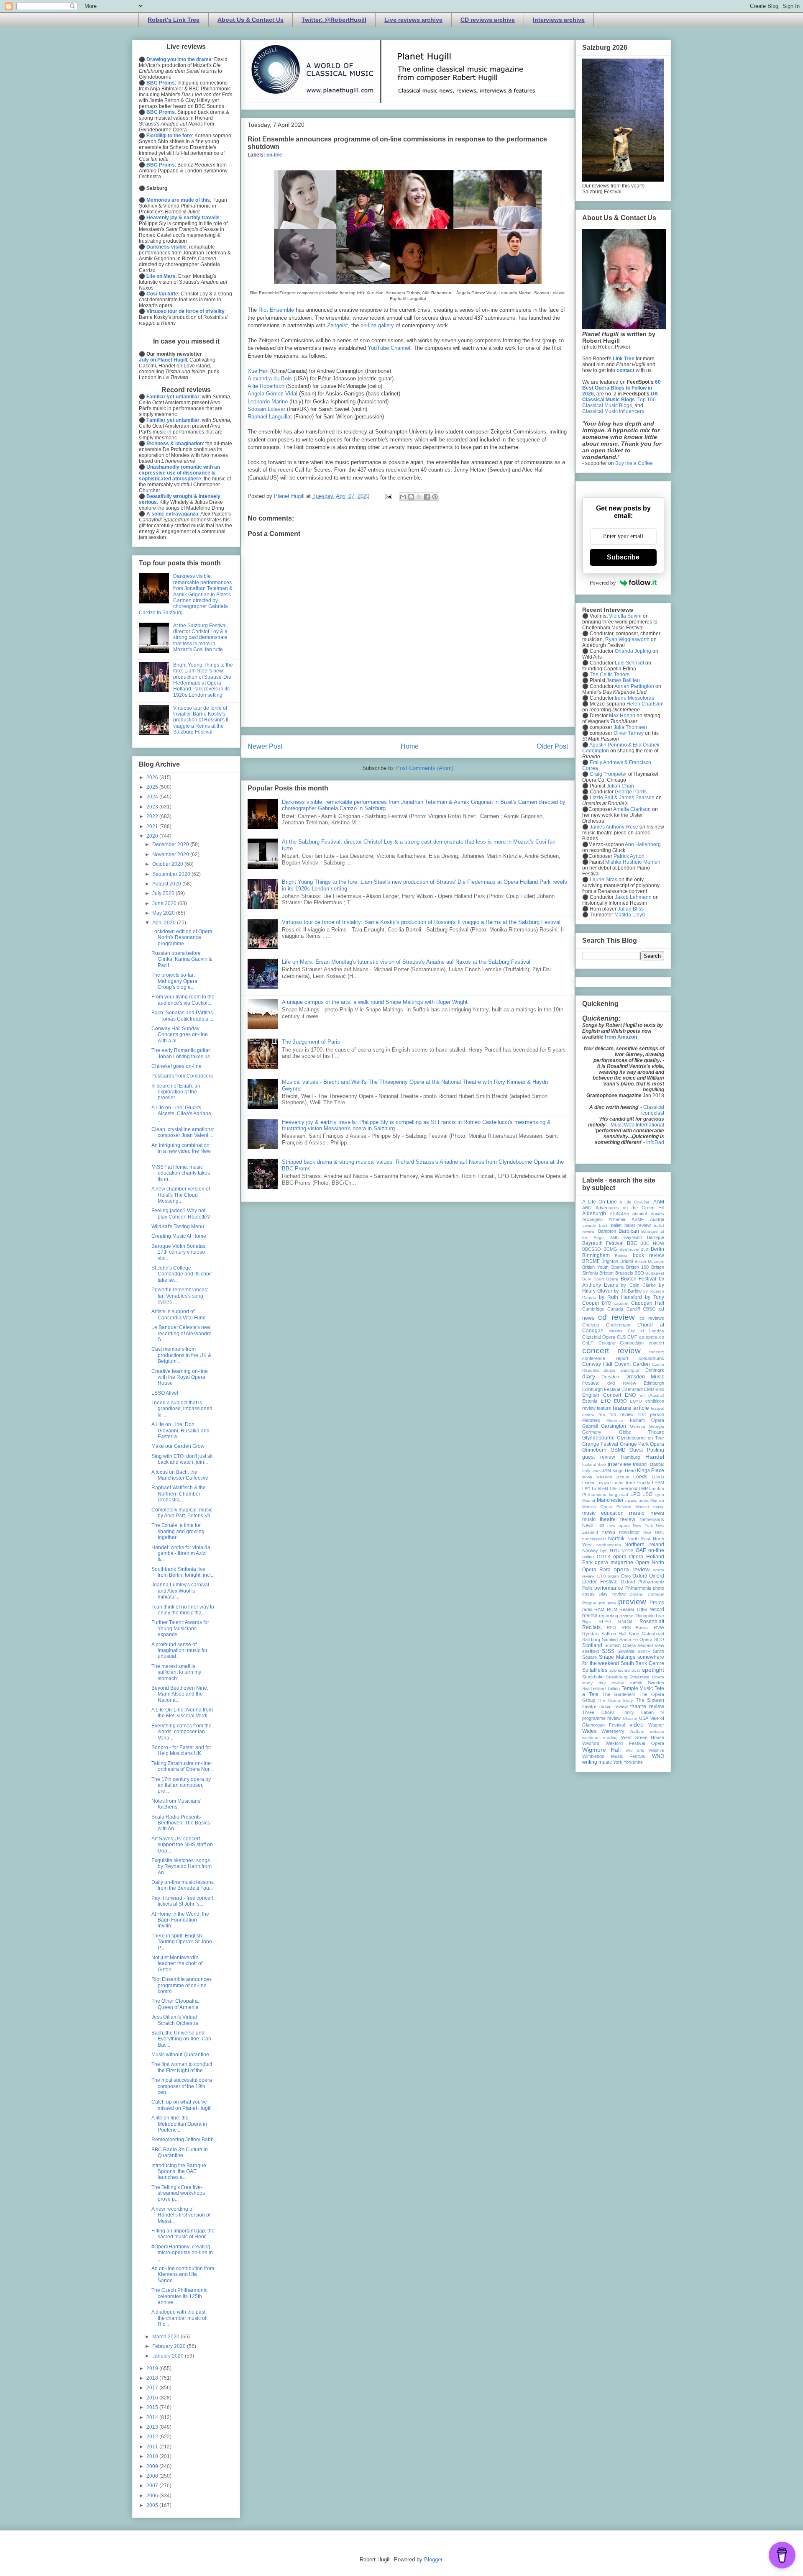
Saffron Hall (614, 1634)
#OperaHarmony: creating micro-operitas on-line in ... (182, 2253)
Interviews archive (559, 20)
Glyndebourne (598, 1438)
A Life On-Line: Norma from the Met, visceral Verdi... (182, 1713)
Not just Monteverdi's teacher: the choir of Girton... (177, 1964)
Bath (614, 1237)
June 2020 (165, 903)
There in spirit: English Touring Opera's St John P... (182, 1942)
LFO (586, 1489)
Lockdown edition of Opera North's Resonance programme (182, 938)
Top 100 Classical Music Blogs (619, 403)
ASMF (638, 1219)
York (618, 1762)
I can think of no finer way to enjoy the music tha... (183, 1610)
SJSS (608, 1651)
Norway (590, 1550)
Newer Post (265, 746)
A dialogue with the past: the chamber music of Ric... (179, 2318)
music (659, 1507)
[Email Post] (388, 496)
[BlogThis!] (411, 497)
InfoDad (655, 1142)
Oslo (626, 1576)
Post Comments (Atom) (425, 768)
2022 (153, 816)
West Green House (643, 1737)
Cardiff (633, 1309)
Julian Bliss (631, 909)
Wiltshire (656, 1750)
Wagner (656, 1725)
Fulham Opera (647, 1420)
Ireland (640, 1464)
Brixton (606, 1273)
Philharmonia (638, 1588)
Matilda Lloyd (630, 915)
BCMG (610, 1249)
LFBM (658, 1483)
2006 (153, 2496)
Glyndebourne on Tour (641, 1438)
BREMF (591, 1261)
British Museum (649, 1261)
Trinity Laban (638, 1712)
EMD (649, 1389)
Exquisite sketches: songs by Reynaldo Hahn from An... (182, 1867)
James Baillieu (623, 680)
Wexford (591, 1743)
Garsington (614, 1426)
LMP (643, 1488)
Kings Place (651, 1470)
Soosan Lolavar (266, 409)
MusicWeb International (637, 1125)
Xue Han (258, 371)
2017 (153, 2388)
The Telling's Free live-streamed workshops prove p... (178, 2193)
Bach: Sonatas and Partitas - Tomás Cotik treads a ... (182, 1016)
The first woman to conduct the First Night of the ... (182, 2067)
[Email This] (403, 497)
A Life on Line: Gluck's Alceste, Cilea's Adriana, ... (182, 1114)
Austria (657, 1219)
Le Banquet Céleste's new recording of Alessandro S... (182, 1333)
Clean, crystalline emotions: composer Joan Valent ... (183, 1132)
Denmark (655, 1370)
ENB (660, 1389)
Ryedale (591, 1634)
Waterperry (613, 1731)
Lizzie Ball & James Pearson (622, 798)
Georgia (656, 1426)
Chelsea (591, 1325)
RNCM (625, 1622)
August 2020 (167, 884)
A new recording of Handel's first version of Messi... (181, 2215)
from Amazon (621, 1037)
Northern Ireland (644, 1545)
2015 (153, 2407)
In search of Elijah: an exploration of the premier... (176, 1092)
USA (644, 1718)
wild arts (635, 1750)
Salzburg (591, 1640)
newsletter (629, 1532)
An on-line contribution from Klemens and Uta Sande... (183, 2275)
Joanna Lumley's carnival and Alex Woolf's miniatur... (180, 1591)
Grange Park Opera (642, 1444)
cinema (616, 1331)
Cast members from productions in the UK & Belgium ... (181, 1355)
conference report (605, 1358)
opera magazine (614, 1563)
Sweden (656, 1683)
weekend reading (600, 1738)
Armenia (617, 1219)
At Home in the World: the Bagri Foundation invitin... (180, 1920)
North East (639, 1539)
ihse (602, 1464)
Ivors (596, 1471)
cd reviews (652, 1318)
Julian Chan (620, 786)
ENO (630, 1395)
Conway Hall (597, 1364)
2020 (153, 836)
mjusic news (637, 1500)
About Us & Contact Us (251, 20)
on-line (274, 155)
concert (656, 1343)
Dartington (631, 1370)
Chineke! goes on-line (176, 1066)
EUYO (636, 1401)
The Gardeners (619, 1694)
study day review (603, 1683)
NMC (660, 1532)
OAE (641, 1550)
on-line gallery (377, 325)
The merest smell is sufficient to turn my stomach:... (176, 1672)
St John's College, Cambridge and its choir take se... (182, 1274)
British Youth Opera (603, 1267)
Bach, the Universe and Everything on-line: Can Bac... (181, 2039)
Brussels (624, 1273)
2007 (153, 2486)
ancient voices (648, 1214)
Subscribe (623, 557)
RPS (626, 1627)
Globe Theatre (642, 1432)
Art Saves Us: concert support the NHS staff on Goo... (182, 1845)
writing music (597, 1762)
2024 (153, 797)
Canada (615, 1309)
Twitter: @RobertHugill (334, 20)
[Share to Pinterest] (435, 497)
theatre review (647, 1706)
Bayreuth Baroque (644, 1237)
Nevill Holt (593, 1525)
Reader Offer (633, 1609)
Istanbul (656, 1464)
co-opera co (652, 1337)
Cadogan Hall (648, 1303)
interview (619, 1464)
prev (612, 1603)
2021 (153, 826)
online (588, 1557)
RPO (611, 1628)
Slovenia (626, 1651)
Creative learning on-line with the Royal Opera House (180, 1377)
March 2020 (166, 2337)
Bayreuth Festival (603, 1243)
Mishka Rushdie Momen (633, 862)
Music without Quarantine (180, 2055)
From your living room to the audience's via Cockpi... (183, 1000)
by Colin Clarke (638, 1285)
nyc (604, 1550)
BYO (607, 1303)
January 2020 (169, 2356)
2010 (153, 2456)
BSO (639, 1273)
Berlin (657, 1249)
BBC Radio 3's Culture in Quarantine (180, 2153)
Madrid (589, 1500)
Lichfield (600, 1488)
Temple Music (637, 1688)
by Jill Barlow (628, 1291)
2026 (153, 777)
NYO (615, 1550)
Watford (637, 1731)
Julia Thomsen (630, 727)
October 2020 (168, 864)
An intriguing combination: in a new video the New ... (181, 1151)
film (602, 1415)
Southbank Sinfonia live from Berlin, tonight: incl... (183, 1572)
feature (604, 1408)
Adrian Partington (634, 686)
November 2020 (171, 854)
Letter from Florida (631, 1483)
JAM (606, 1470)
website (657, 1731)
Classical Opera (599, 1337)
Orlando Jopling (633, 651)
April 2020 (165, 923)
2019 (153, 2368)
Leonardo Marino (268, 402)
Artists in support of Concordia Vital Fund (179, 1314)
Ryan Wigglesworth (627, 639)
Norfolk (616, 1539)
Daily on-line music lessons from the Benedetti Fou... (183, 1885)
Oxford (640, 1576)
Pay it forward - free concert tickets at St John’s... (182, 1901)
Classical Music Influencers (613, 411)
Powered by (603, 583)
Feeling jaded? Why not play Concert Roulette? (181, 1214)
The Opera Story (615, 1700)
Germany (592, 1432)
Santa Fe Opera (636, 1640)
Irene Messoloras (634, 698)
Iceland (589, 1464)
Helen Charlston (645, 704)
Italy (586, 1471)
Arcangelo (592, 1219)
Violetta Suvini (625, 616)
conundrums (651, 1358)
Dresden (610, 1377)
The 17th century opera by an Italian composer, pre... (181, 1785)
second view (651, 1645)
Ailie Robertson (266, 386)
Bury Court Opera (600, 1279)
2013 (153, 2427)
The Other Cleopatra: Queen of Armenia (175, 2004)
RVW (659, 1627)
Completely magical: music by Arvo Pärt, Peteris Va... (183, 1513)
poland (637, 1594)
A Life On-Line (600, 1202)
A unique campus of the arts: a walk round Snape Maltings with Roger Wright (375, 1002)
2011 (153, 2447)
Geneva (638, 1426)
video (637, 1724)
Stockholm (593, 1677)
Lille (614, 1489)
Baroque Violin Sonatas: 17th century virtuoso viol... (179, 1252)
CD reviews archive (488, 20)
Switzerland (594, 1688)
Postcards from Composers (182, 1076)
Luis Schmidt (629, 663)
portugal (656, 1594)
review (626, 1616)
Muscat (642, 1507)
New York (643, 1525)
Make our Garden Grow (178, 1446)
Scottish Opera (620, 1645)
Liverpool (628, 1488)
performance (609, 1588)
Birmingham (596, 1255)
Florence (615, 1420)
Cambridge (593, 1309)
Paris (587, 1588)
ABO (587, 1208)
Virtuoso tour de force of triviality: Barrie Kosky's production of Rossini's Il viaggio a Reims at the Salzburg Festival (421, 922)
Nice (647, 1532)
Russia (642, 1628)
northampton (609, 1545)
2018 (153, 2378)
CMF (632, 1337)
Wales (589, 1731)
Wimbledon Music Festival (614, 1756)
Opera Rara (596, 1570)
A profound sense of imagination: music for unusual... (179, 1651)
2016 (153, 2398)
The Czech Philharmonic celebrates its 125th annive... (179, 2296)
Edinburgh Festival (601, 1389)
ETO (606, 1401)
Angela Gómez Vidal (272, 394)
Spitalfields (595, 1670)
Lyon (659, 1495)
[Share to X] (419, 497)
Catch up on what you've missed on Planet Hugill (182, 2105)
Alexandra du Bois (270, 378)
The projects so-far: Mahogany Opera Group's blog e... (174, 981)
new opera (619, 1525)
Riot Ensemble (276, 310)
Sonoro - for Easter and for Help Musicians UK (181, 1750)
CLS (621, 1337)
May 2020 (164, 913)
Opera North (650, 1563)
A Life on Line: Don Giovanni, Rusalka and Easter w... (180, 1430)
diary (589, 1376)
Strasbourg (617, 1677)
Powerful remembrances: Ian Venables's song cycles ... (180, 1296)
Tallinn (614, 1688)
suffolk (636, 1683)
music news (647, 1513)
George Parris (631, 792)
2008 (153, 2476)
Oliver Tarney (629, 733)
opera (620, 1557)
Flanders (591, 1420)
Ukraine (630, 1718)
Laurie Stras (603, 880)
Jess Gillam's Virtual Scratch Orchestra (175, 2020)
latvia (587, 1477)
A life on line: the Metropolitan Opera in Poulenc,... (179, 2124)
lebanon (604, 1477)
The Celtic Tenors (610, 675)
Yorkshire (633, 1762)
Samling (610, 1640)
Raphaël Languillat (270, 417)
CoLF (588, 1343)
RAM (599, 1609)
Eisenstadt (632, 1389)
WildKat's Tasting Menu (178, 1226)
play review (612, 1594)
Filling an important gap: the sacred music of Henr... (183, 2234)
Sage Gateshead (646, 1634)
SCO (659, 1640)
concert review (611, 1351)
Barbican (629, 1231)
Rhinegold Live (650, 1616)
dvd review (621, 1383)
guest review (599, 1457)
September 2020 (172, 874)
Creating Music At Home (179, 1236)
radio (587, 1609)
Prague (589, 1603)
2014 (153, 2417)
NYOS (628, 1551)
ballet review (638, 1225)
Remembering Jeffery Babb (183, 2140)
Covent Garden (632, 1364)
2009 (153, 2466)
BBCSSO (592, 1249)
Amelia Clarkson (632, 809)
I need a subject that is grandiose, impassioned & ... (182, 1409)
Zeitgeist (338, 325)
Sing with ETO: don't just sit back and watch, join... (182, 1459)
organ (613, 1576)
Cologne (607, 1343)
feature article (631, 1408)
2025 (153, 787)
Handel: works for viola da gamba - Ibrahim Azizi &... (181, 1554)
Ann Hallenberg (643, 844)
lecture (623, 1477)
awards (589, 1225)
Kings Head (624, 1470)
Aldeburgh (594, 1214)
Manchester (610, 1500)
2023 (153, 807)
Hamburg (630, 1457)
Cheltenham (618, 1325)
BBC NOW (652, 1243)
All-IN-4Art (619, 1214)
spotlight (653, 1670)
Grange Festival (600, 1444)
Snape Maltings (617, 1657)
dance (610, 1370)
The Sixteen (650, 1700)
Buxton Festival (639, 1279)
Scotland (592, 1645)
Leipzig (604, 1483)
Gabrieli (590, 1426)
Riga (587, 1622)
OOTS (604, 1557)
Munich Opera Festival (607, 1507)
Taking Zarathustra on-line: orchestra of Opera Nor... (182, 1766)
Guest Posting (647, 1450)
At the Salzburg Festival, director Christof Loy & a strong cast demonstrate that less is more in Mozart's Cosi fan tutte (201, 638)
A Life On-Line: (635, 1202)
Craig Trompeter (608, 774)
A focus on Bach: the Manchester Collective (180, 1475)
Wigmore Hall (601, 1750)
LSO (647, 1494)
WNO (658, 1756)
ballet (616, 1225)
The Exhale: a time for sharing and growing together (178, 1531)
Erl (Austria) (652, 1395)
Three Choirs (598, 1712)
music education (603, 1513)
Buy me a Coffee (634, 463)
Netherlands (652, 1519)
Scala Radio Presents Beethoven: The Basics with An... (181, 1823)
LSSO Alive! (165, 1393)
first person (651, 1414)
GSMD (618, 1450)
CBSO (649, 1309)
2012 (153, 2437)
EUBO (620, 1401)
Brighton (610, 1261)
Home (410, 746)
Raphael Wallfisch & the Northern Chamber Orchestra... (179, 1494)
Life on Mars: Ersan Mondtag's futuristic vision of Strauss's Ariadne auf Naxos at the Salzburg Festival (406, 962)
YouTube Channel (389, 348)
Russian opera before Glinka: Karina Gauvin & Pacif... (182, 959)
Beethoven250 (634, 1249)
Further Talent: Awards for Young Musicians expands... (180, 1628)
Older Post (552, 746)
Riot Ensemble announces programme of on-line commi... (182, 1985)
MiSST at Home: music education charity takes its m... (181, 1173)
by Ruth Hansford (620, 1297)
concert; (656, 1352)
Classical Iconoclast (653, 1110)
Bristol (627, 1261)
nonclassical (594, 1539)
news (608, 1532)
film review (621, 1414)
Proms (657, 1603)
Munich (657, 1500)
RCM (612, 1609)
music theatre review (609, 1519)
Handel (655, 1457)
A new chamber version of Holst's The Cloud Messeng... (181, 1195)
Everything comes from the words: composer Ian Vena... (182, 1732)
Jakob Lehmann (633, 897)
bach (604, 1225)
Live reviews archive (413, 20)
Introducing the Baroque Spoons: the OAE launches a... (179, 2172)
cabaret (621, 1303)
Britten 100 (638, 1267)
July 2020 (164, 893)
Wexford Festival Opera (635, 1743)
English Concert (602, 1395)
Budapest (655, 1273)
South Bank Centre (642, 1663)
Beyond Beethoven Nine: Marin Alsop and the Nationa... (180, 1694)
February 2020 (170, 2346)
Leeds (640, 1477)
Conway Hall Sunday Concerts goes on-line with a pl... (180, 1035)
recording (609, 1616)
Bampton (607, 1231)
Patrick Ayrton (629, 856)
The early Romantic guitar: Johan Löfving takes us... (183, 1053)
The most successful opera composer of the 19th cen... (182, 2086)
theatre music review (605, 1706)
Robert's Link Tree (174, 20)
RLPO (605, 1622)
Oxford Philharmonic (642, 1582)
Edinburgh (654, 1383)
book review (648, 1255)
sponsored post (625, 1670)
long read (619, 1495)
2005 (153, 2505)
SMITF (644, 1651)
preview (632, 1602)
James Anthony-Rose (614, 827)
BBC (632, 1243)
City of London (646, 1331)
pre (602, 1603)
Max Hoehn (622, 716)
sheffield (591, 1651)
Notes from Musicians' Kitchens (176, 1804)
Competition (632, 1343)
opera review (632, 1569)
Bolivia (621, 1256)
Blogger (433, 2559)
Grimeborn (594, 1450)
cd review (616, 1317)
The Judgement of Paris (311, 1042)
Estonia (590, 1401)
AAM (659, 1202)
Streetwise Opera (647, 1677)
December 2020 (171, 844)
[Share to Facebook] (427, 497)
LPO (635, 1494)
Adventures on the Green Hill (630, 1208)
